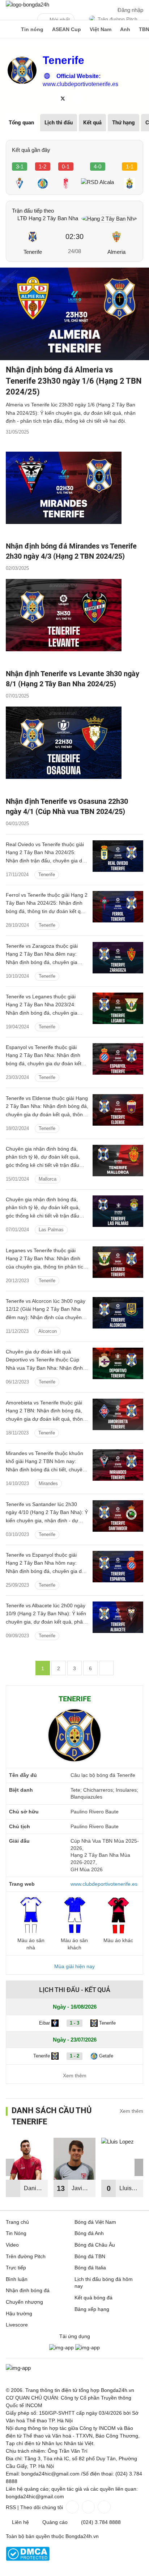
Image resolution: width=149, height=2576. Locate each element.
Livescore (17, 2325)
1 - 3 (74, 2023)
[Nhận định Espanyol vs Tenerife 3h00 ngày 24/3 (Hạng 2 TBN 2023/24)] (118, 1059)
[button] (139, 2167)
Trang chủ (17, 2222)
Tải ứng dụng (75, 2336)
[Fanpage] (72, 2507)
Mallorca (48, 1179)
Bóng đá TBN (90, 2256)
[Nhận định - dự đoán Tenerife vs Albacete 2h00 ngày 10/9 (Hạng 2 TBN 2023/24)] (118, 1617)
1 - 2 (74, 2056)
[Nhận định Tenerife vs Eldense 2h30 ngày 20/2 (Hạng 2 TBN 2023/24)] (118, 1110)
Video (12, 2245)
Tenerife (33, 252)
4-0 (97, 167)
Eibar (44, 2023)
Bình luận (17, 2279)
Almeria (116, 252)
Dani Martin (32, 2191)
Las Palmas (51, 1230)
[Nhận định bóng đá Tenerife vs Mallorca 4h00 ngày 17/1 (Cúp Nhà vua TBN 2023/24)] (118, 1161)
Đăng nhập (130, 10)
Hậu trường (19, 2313)
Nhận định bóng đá (28, 2290)
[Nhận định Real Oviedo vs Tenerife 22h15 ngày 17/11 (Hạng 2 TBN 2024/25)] (118, 856)
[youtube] (78, 98)
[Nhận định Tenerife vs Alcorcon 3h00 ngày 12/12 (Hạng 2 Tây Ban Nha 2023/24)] (118, 1313)
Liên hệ (20, 2522)
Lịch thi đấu (59, 123)
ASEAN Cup (67, 29)
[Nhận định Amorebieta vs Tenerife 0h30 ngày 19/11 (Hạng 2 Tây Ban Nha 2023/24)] (118, 1414)
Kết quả (92, 123)
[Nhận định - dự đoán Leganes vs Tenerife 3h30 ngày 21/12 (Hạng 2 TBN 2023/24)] (118, 1262)
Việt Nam (101, 29)
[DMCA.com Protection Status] (28, 2559)
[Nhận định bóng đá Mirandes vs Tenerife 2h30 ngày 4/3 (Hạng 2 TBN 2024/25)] (74, 494)
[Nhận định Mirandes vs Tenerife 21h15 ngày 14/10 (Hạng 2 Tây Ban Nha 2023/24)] (118, 1465)
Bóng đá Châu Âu (95, 2245)
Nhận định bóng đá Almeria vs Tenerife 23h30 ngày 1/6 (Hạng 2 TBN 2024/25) (74, 381)
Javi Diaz (78, 2191)
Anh (125, 29)
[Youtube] (103, 2507)
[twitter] (63, 98)
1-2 (42, 167)
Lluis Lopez (127, 2191)
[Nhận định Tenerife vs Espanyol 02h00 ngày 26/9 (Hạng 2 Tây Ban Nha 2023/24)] (118, 1567)
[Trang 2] (106, 1668)
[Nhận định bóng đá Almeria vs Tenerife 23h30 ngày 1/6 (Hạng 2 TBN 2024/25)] (74, 314)
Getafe (106, 2056)
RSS (11, 2507)
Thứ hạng (124, 123)
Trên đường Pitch (118, 19)
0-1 (66, 167)
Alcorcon (48, 1331)
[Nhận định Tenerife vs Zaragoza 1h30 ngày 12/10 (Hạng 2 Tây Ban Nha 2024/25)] (118, 958)
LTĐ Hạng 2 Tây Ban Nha (48, 218)
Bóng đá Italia (90, 2268)
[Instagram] (88, 2507)
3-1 (20, 167)
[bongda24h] (9, 29)
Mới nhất (60, 20)
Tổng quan (21, 123)
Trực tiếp (16, 2268)
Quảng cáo (55, 2522)
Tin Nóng (16, 2233)
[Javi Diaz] (74, 2159)
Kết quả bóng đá (93, 2298)
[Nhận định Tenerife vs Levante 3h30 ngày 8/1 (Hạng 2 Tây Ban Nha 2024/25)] (74, 622)
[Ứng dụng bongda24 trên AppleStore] (88, 2347)
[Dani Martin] (27, 2159)
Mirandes (48, 1483)
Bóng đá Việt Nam (95, 2222)
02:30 (74, 236)
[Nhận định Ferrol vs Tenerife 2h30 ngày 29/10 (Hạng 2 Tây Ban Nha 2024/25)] (118, 907)
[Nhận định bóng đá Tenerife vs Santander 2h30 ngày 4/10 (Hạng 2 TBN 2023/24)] (118, 1516)
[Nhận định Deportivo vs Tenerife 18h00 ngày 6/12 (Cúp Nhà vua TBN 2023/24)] (118, 1363)
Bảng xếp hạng (92, 2309)
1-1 (130, 167)
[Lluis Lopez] (122, 2159)
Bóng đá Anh (89, 2233)
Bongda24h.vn (82, 2536)
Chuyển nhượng (24, 2302)
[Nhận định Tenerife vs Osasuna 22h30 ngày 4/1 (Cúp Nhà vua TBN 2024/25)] (74, 749)
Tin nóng (32, 29)
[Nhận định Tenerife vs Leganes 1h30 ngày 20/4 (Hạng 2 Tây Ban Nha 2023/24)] (118, 1008)
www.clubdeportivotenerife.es (80, 84)
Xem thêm (75, 2076)
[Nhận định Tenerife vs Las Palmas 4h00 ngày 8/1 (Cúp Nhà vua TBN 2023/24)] (118, 1211)
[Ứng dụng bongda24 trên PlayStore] (61, 2347)
